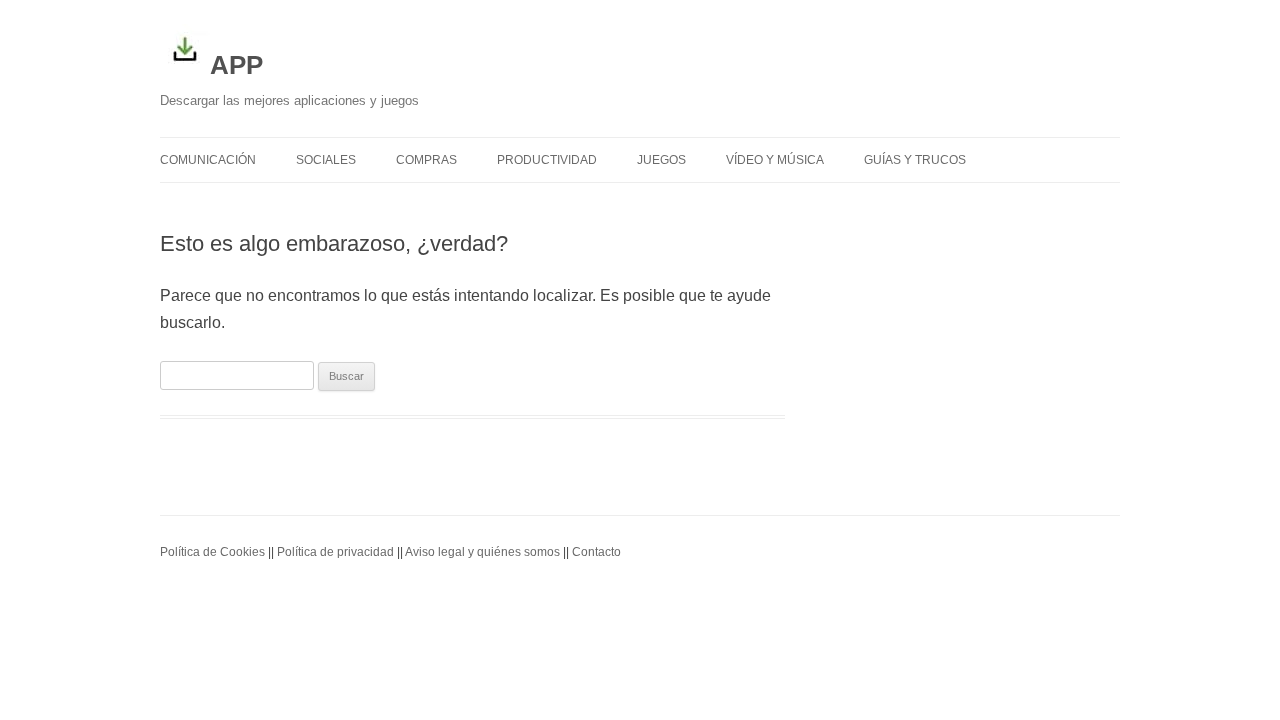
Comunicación (208, 160)
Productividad (547, 160)
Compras (426, 160)
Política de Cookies (212, 552)
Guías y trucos (915, 160)
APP (236, 65)
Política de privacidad (335, 552)
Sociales (326, 160)
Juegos (661, 160)
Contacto (596, 552)
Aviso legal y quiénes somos (482, 552)
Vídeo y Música (775, 160)
